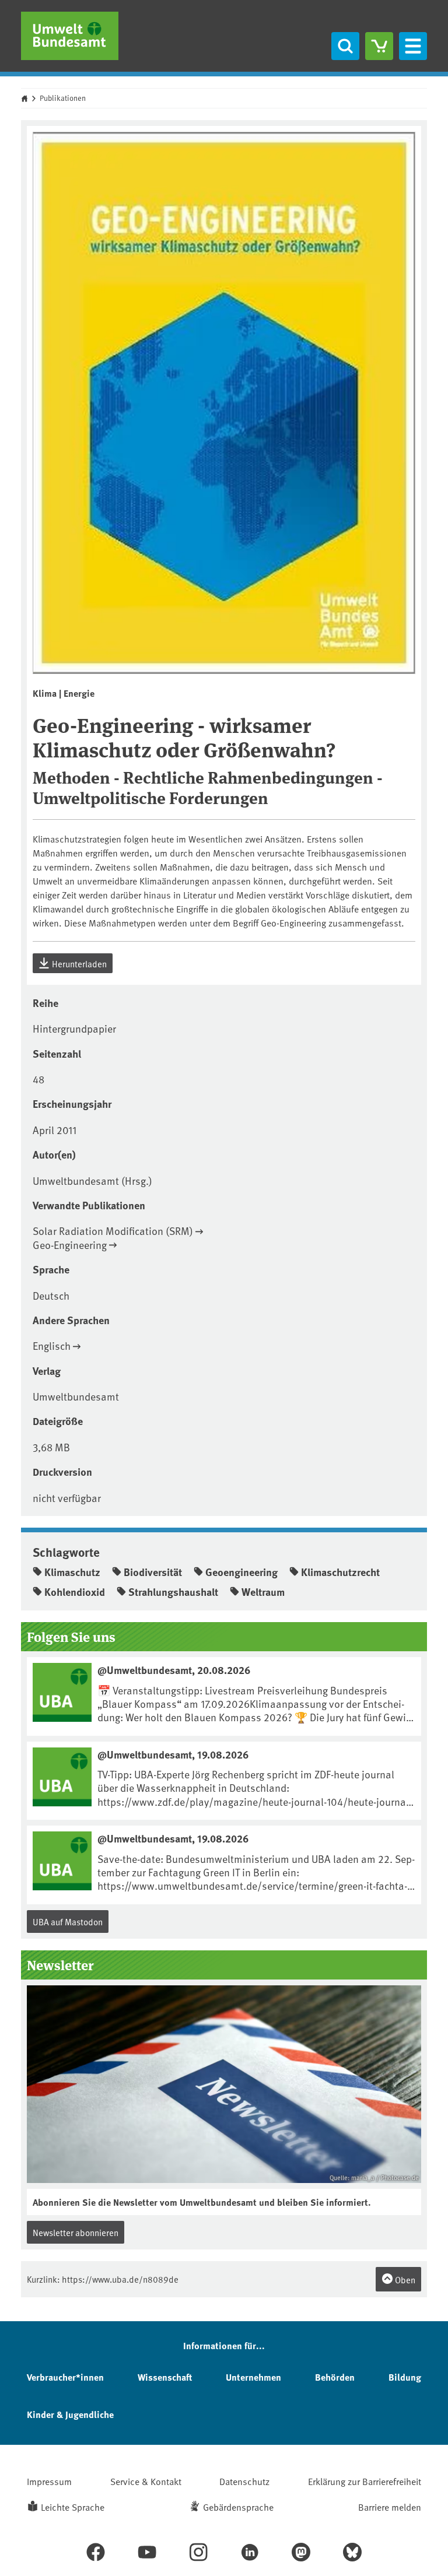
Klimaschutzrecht (340, 1572)
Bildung (405, 2377)
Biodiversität (153, 1572)
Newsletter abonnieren (76, 2232)
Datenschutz (244, 2481)
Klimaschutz (72, 1572)
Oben (404, 2280)
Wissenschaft (165, 2377)
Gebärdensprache (238, 2507)
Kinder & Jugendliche (70, 2414)
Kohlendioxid (75, 1592)
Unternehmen (253, 2377)
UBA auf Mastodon (68, 1922)
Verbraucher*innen (65, 2377)
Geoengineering (242, 1572)
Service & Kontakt (146, 2481)
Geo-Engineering (70, 1245)
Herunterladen (78, 964)
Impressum (49, 2481)
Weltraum (263, 1592)
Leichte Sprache (73, 2507)
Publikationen (63, 98)
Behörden (335, 2377)
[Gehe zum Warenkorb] (379, 46)
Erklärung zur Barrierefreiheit (365, 2481)
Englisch (52, 1345)
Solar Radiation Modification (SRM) (113, 1231)
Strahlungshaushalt (173, 1592)
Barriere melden (390, 2507)
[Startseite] (70, 36)
